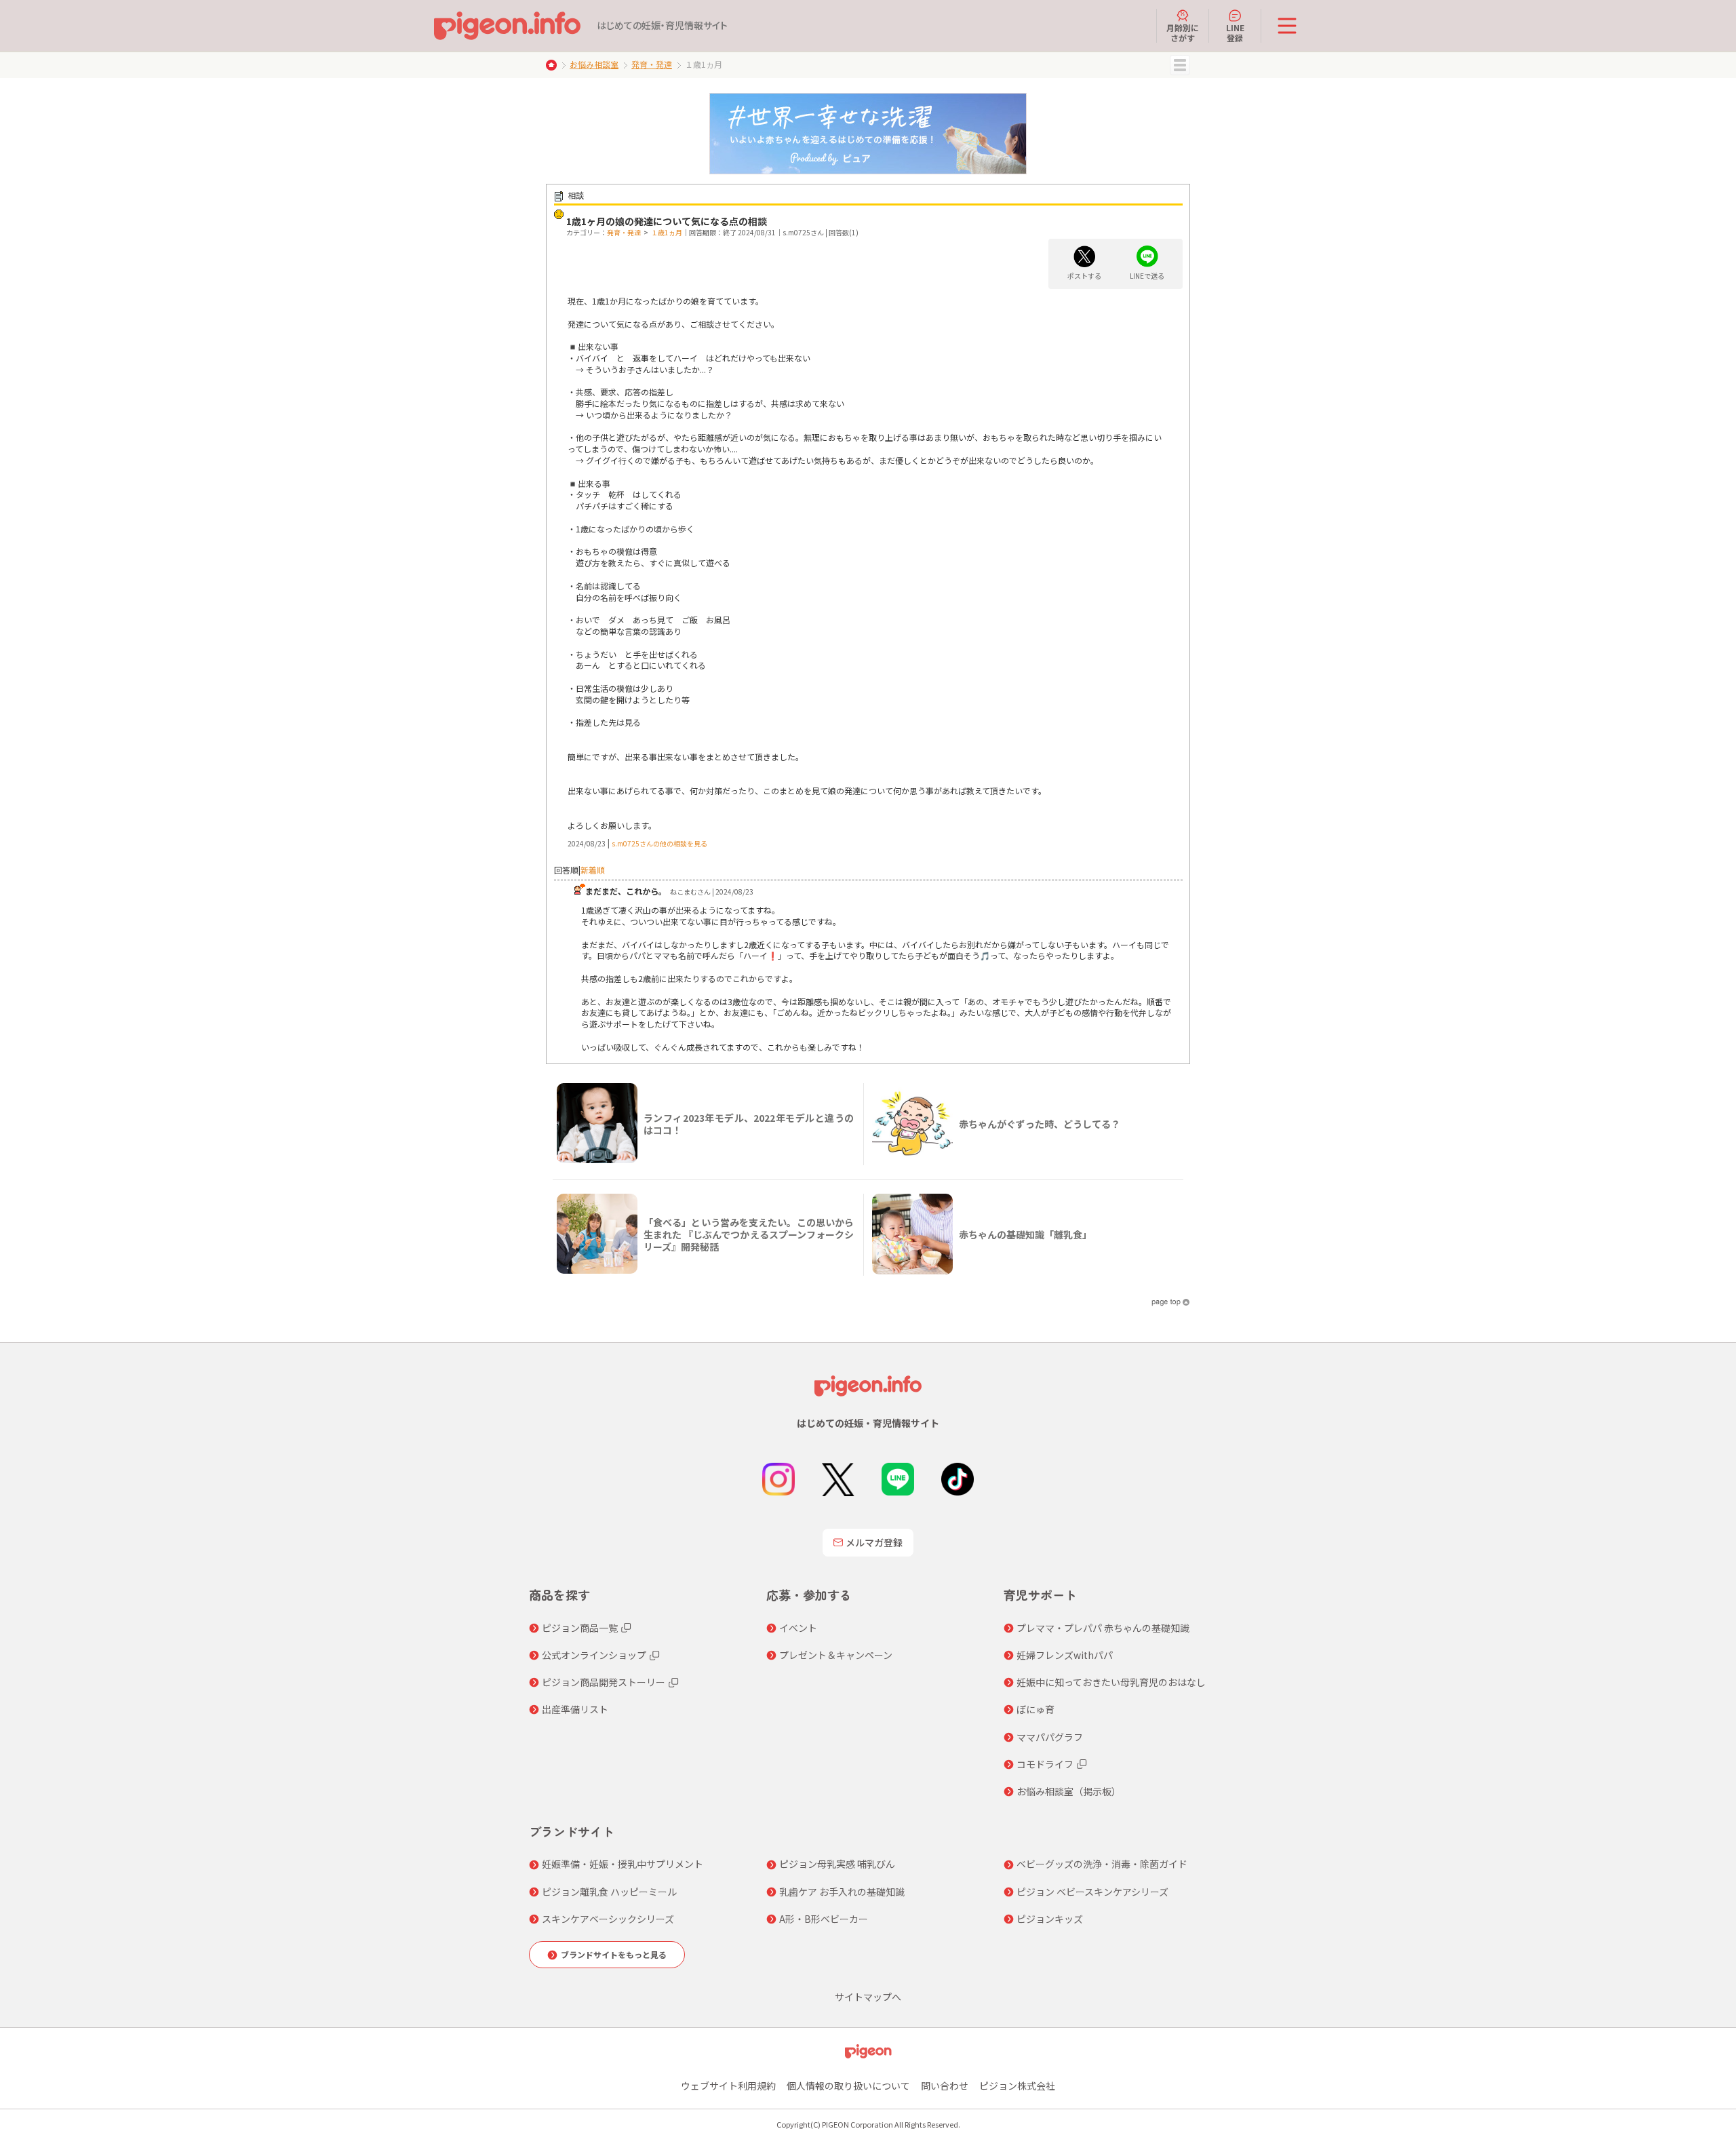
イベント (798, 1628)
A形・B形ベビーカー (824, 1919)
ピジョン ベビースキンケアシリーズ (1092, 1892)
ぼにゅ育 (1035, 1709)
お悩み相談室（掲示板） (1069, 1791)
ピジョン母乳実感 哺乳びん (837, 1864)
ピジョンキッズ (1050, 1919)
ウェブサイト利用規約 (728, 2086)
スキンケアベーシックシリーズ (608, 1919)
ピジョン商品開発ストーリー (604, 1682)
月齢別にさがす (1183, 32)
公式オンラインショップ (594, 1655)
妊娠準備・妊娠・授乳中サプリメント (623, 1864)
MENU (1180, 65)
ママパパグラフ (1050, 1737)
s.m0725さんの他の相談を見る (659, 843)
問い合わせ (945, 2086)
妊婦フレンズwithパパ (1065, 1655)
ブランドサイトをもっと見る (614, 1954)
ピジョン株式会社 (1017, 2086)
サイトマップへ (868, 1997)
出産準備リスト (575, 1709)
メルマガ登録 (874, 1542)
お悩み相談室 (594, 64)
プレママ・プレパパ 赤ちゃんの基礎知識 (1103, 1628)
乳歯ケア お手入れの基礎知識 (842, 1892)
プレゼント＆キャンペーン (836, 1655)
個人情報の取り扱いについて (848, 2086)
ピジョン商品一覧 (580, 1628)
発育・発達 (652, 64)
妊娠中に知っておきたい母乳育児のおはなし (1111, 1682)
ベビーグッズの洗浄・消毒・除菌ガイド (1102, 1864)
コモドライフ (1045, 1764)
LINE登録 (1235, 32)
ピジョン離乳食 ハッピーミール (609, 1892)
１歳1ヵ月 (667, 232)
